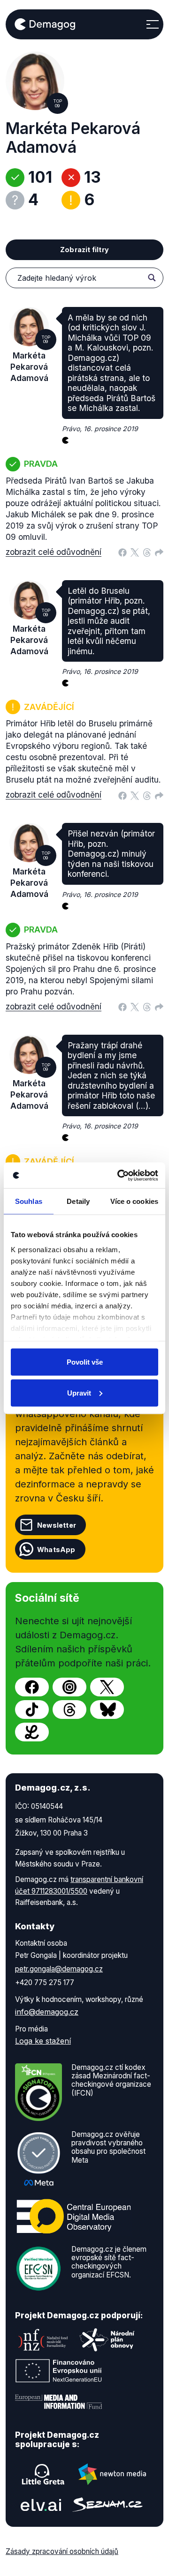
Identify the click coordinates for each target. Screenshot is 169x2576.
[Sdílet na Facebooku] (123, 552)
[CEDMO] (74, 2216)
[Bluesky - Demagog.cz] (107, 1710)
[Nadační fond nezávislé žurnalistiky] (43, 2340)
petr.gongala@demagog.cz (59, 1969)
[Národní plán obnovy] (107, 2340)
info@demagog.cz (47, 2012)
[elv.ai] (41, 2505)
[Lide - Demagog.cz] (32, 1732)
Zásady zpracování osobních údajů (62, 2551)
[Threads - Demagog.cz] (69, 1710)
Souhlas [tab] (29, 1201)
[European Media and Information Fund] (59, 2402)
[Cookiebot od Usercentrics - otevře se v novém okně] (119, 1175)
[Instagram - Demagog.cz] (69, 1687)
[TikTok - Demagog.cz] (32, 1710)
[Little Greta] (43, 2474)
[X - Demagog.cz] (107, 1687)
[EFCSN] (38, 2268)
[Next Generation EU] (59, 2371)
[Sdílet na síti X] (135, 552)
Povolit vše (85, 1362)
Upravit (79, 1393)
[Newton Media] (112, 2474)
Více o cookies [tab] (134, 1201)
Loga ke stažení (43, 2041)
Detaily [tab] (78, 1201)
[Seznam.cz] (108, 2505)
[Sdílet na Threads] (147, 552)
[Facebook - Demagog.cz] (32, 1687)
